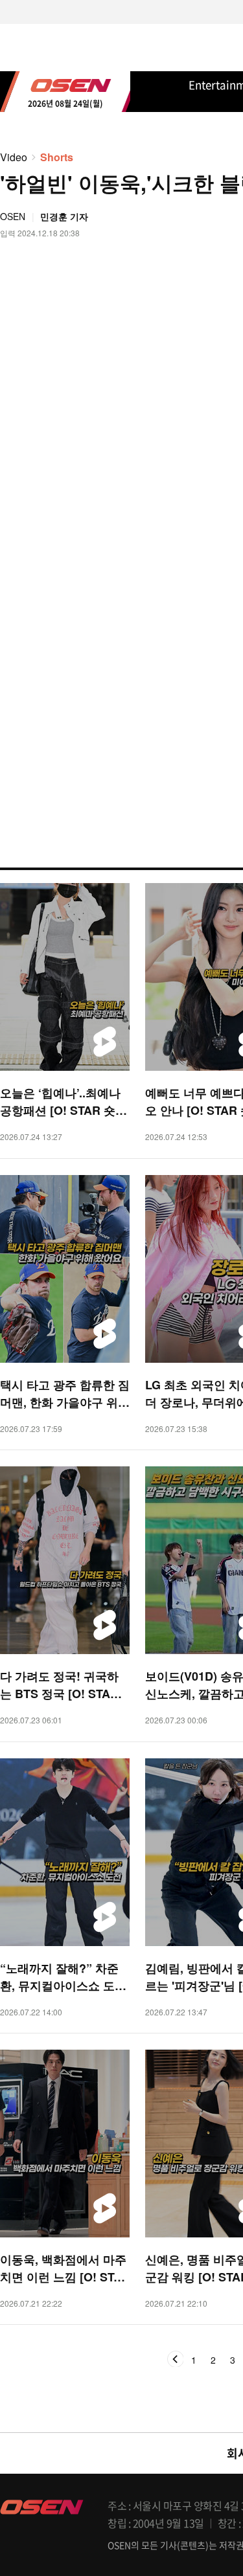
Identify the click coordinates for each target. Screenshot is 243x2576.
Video (14, 157)
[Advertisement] (121, 654)
